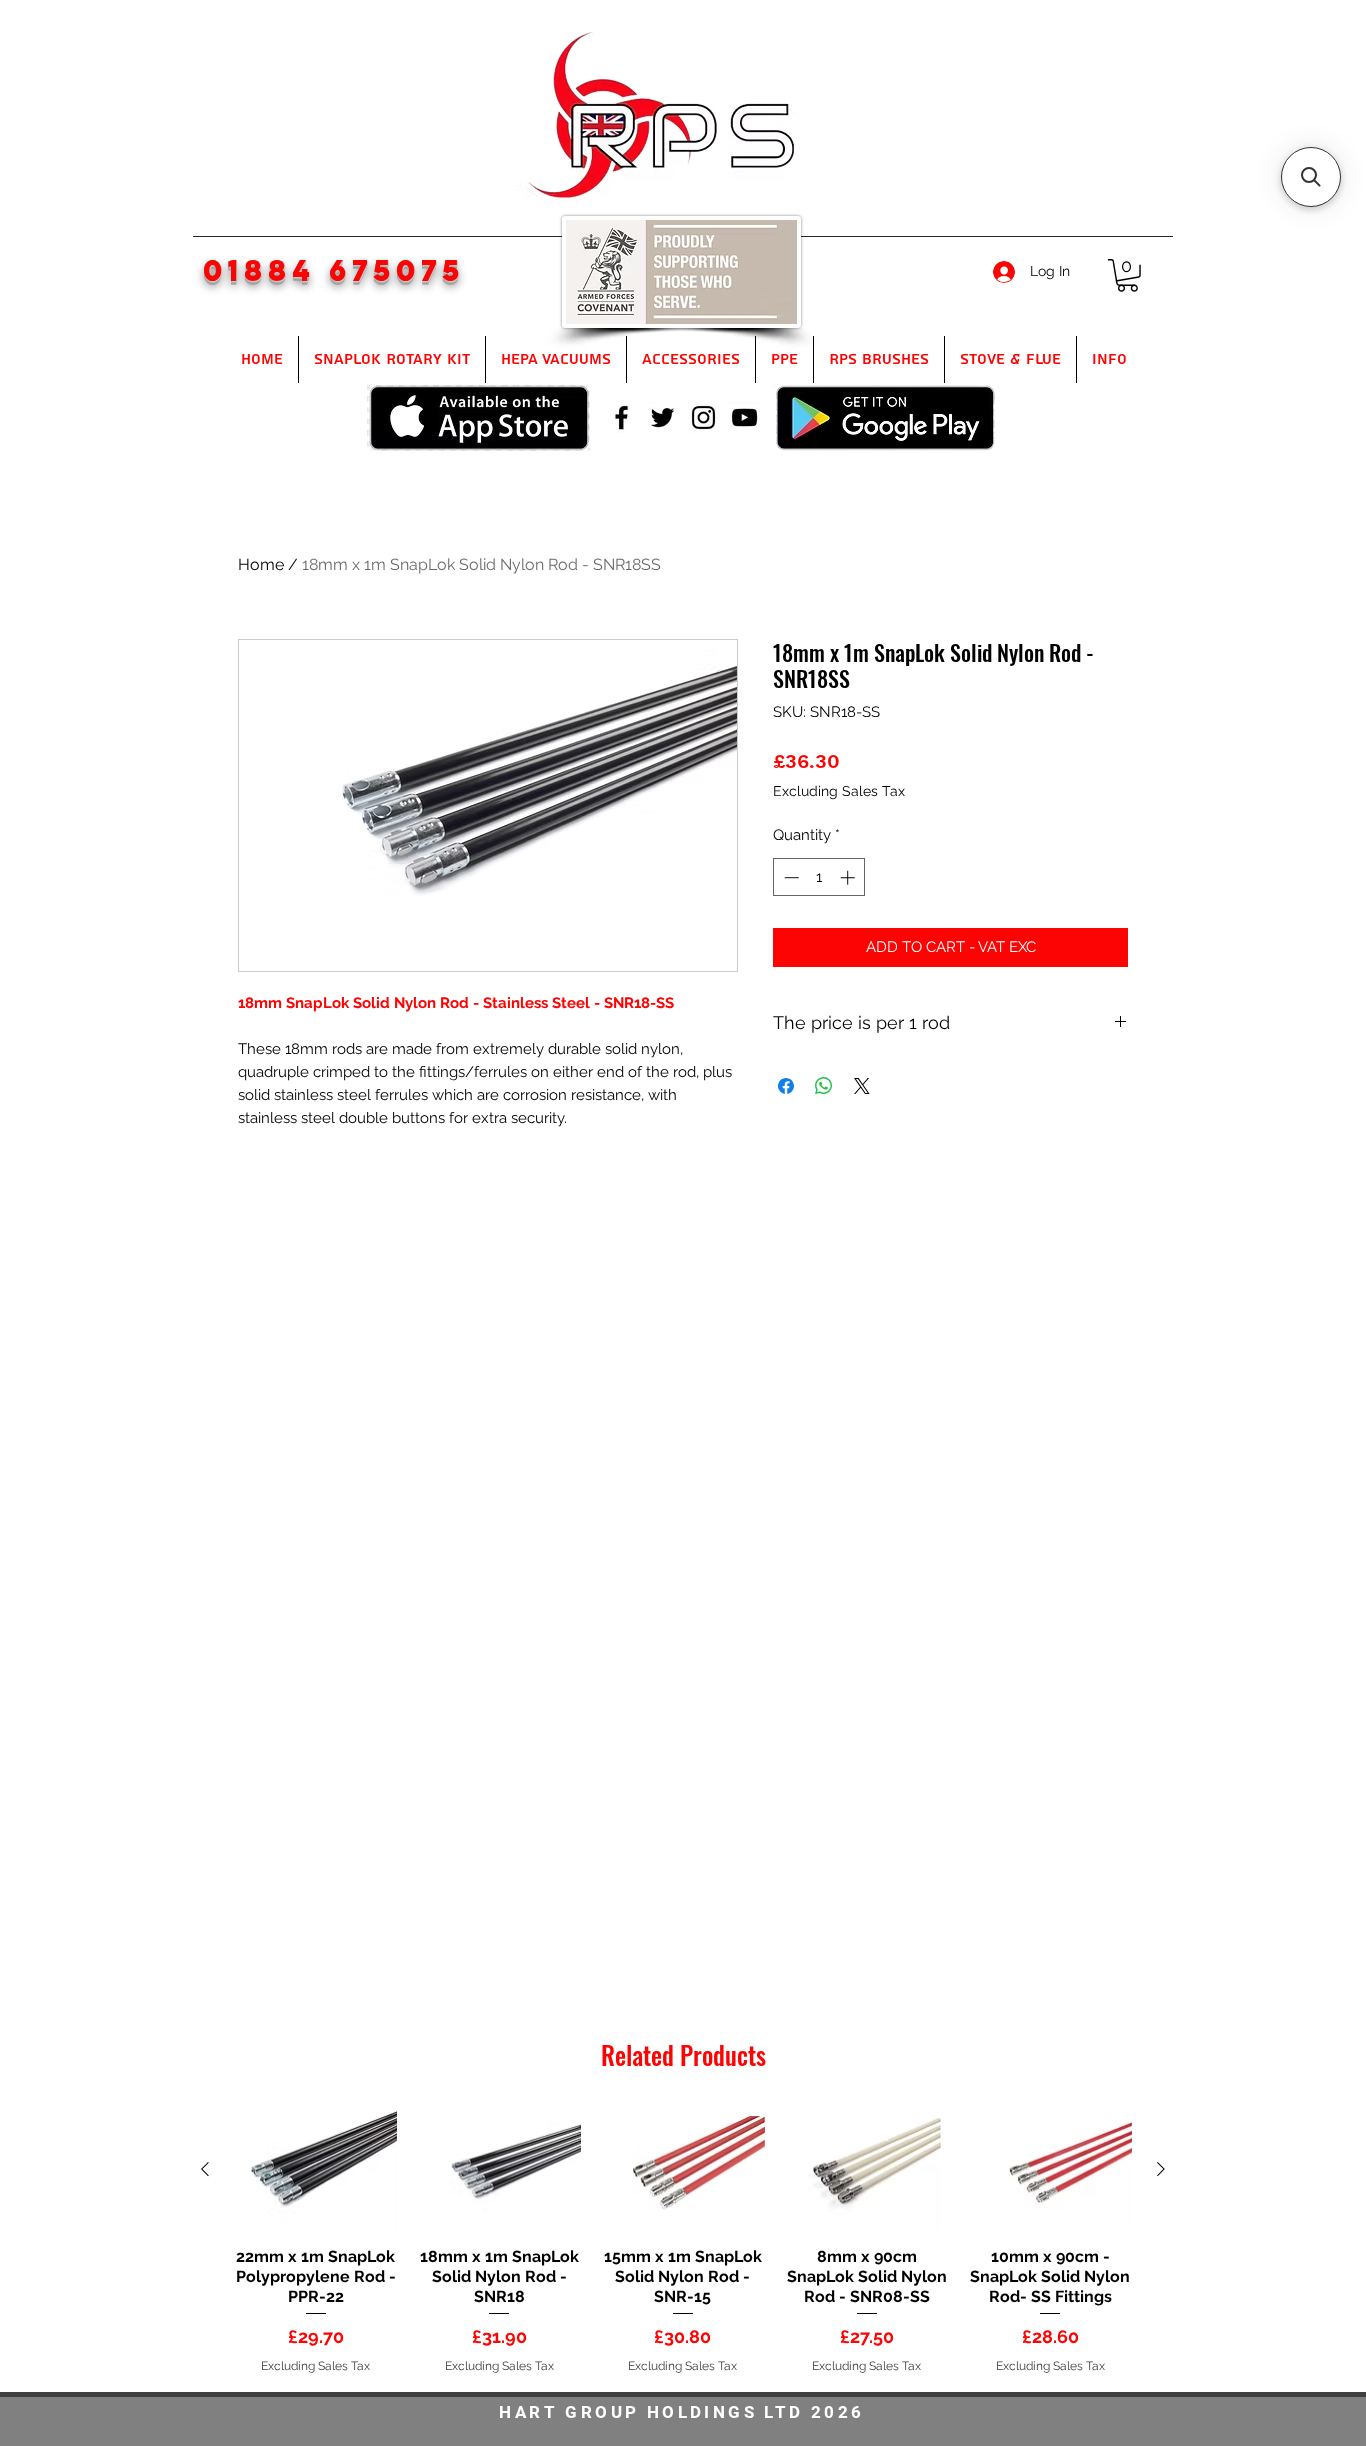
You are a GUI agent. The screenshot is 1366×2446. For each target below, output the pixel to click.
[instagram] (703, 417)
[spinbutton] (819, 877)
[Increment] (849, 877)
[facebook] (621, 417)
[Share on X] (862, 1086)
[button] (1127, 275)
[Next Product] (1161, 2169)
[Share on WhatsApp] (824, 1086)
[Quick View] (316, 2170)
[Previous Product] (205, 2169)
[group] (683, 2242)
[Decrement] (789, 877)
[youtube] (744, 417)
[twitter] (662, 417)
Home (261, 564)
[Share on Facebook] (786, 1086)
